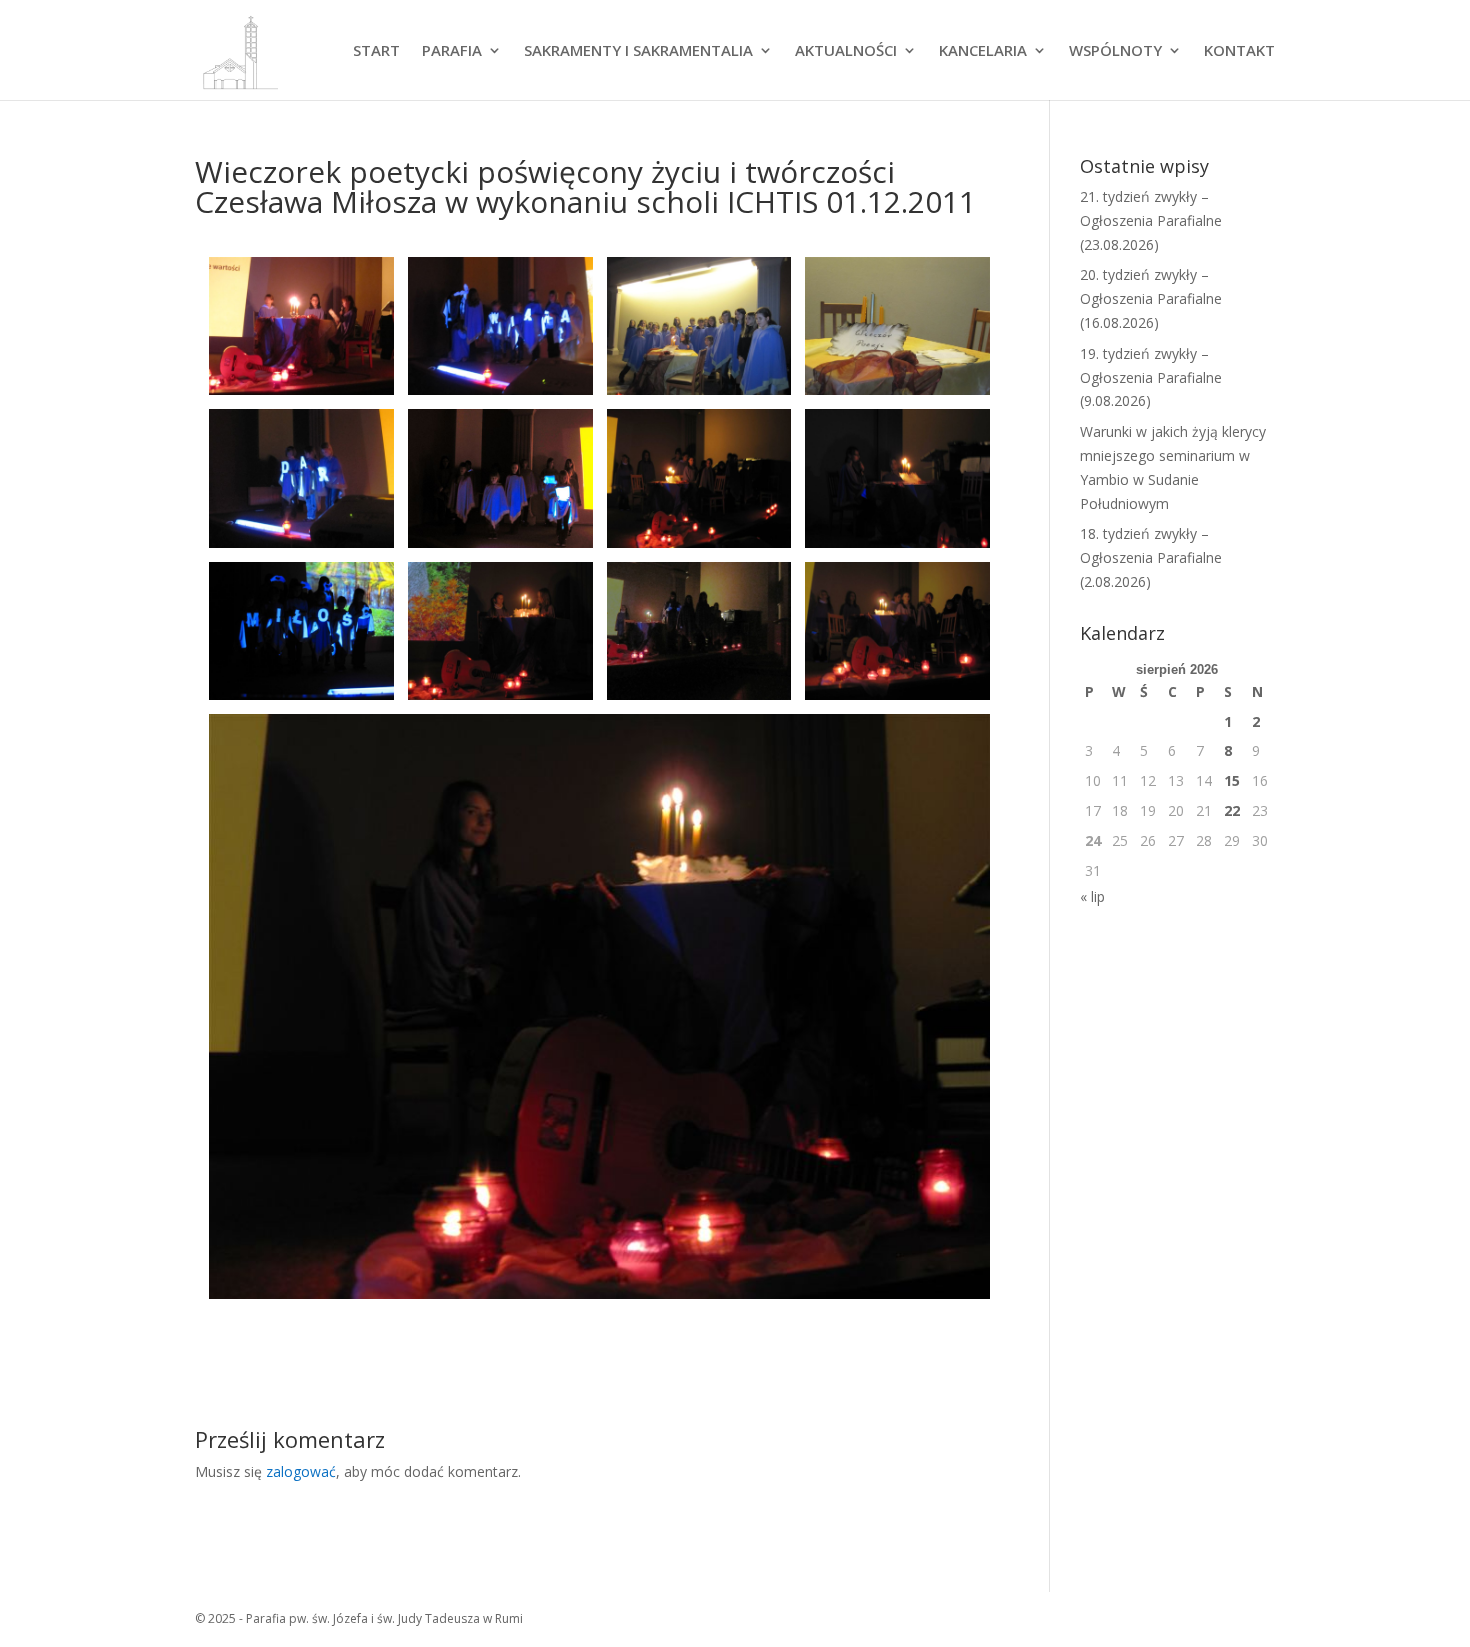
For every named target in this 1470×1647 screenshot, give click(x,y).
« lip (1092, 896)
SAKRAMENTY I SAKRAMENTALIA (638, 51)
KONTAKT (1239, 51)
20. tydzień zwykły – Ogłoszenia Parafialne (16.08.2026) (1151, 298)
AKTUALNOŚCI (846, 51)
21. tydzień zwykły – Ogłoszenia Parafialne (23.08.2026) (1151, 220)
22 (1232, 810)
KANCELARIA (983, 51)
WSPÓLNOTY (1115, 51)
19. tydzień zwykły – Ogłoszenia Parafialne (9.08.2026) (1151, 377)
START (376, 51)
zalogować (301, 1471)
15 (1232, 780)
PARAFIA (452, 51)
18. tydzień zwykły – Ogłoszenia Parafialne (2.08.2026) (1151, 557)
